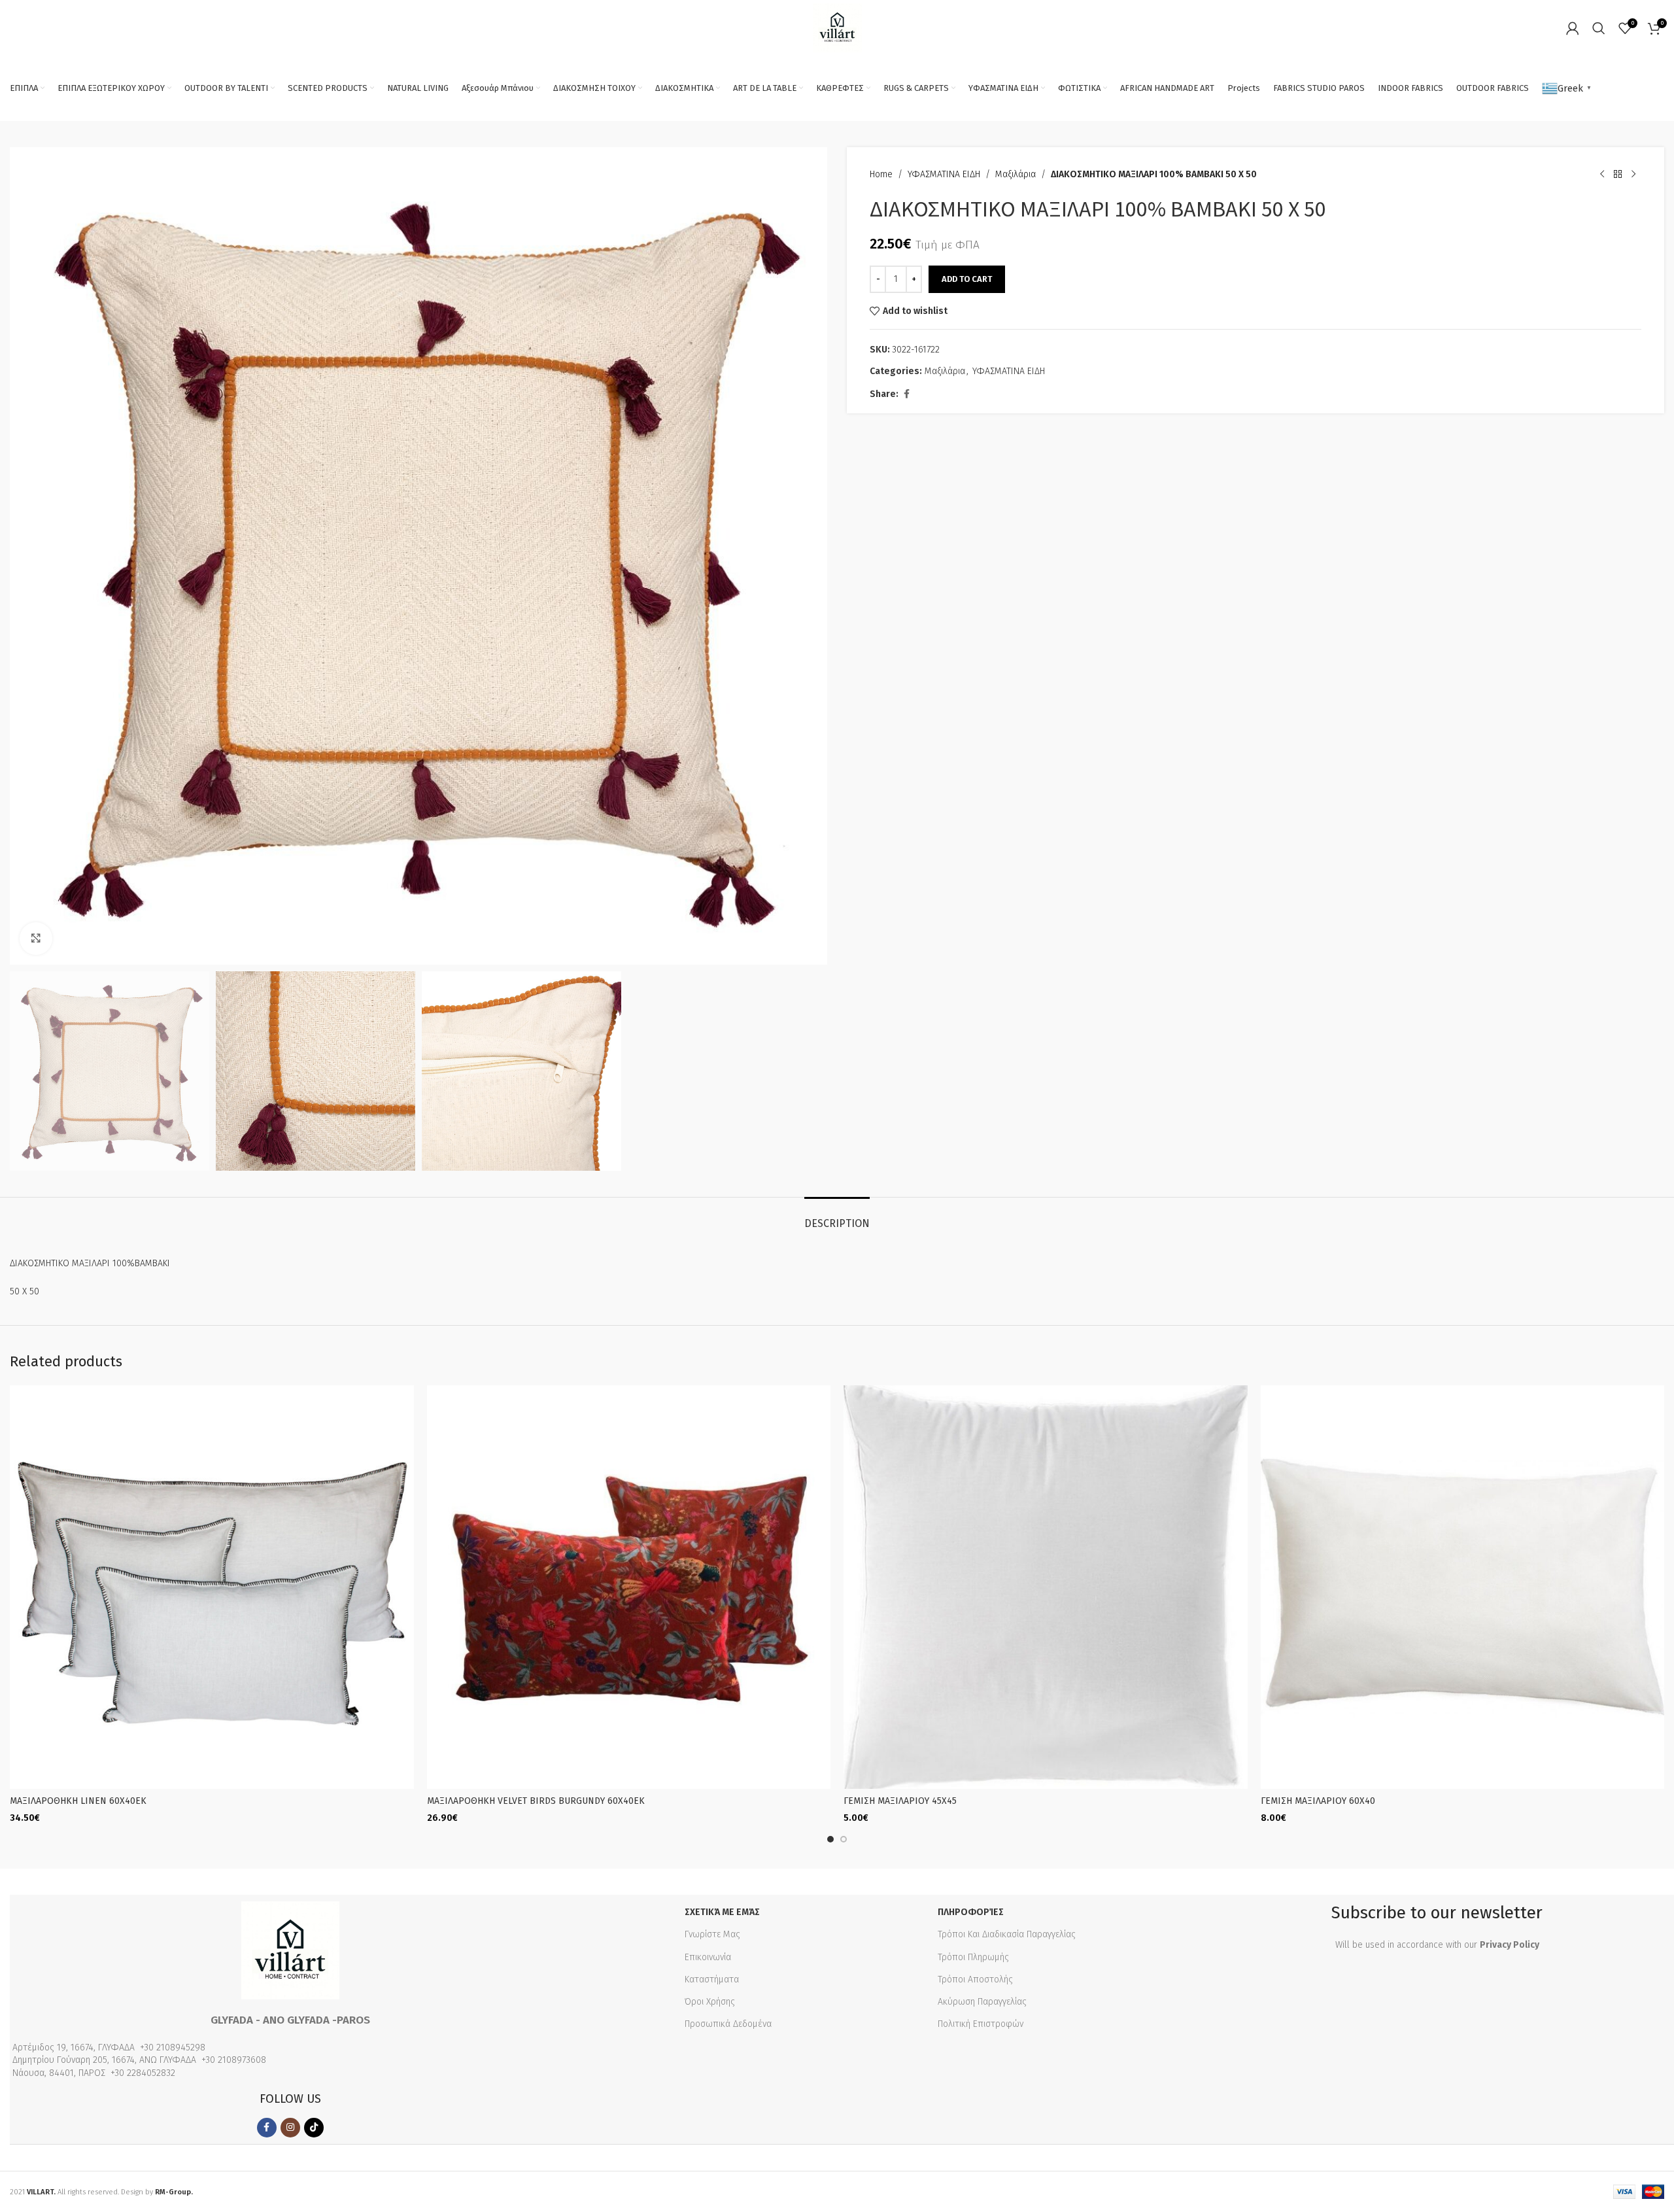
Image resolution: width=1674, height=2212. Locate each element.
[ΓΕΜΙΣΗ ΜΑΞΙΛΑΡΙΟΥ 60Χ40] (1463, 1587)
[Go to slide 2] (844, 1839)
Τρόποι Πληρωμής (973, 1957)
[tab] (837, 1217)
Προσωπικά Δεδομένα (728, 2024)
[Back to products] (1618, 175)
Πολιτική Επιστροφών (981, 2024)
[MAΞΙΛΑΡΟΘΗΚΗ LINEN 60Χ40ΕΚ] (212, 1587)
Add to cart (967, 279)
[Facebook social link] (906, 394)
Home (881, 174)
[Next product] (1633, 175)
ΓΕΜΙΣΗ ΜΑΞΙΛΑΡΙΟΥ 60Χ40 (1318, 1801)
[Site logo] (837, 27)
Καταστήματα (712, 1979)
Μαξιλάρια (1016, 174)
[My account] (1573, 28)
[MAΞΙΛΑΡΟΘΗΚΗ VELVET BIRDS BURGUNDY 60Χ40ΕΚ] (629, 1587)
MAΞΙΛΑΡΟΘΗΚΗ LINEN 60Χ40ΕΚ (78, 1801)
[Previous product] (1602, 175)
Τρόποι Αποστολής (975, 1979)
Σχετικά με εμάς (722, 1912)
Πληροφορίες (971, 1912)
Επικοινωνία (708, 1957)
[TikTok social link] (314, 2128)
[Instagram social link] (290, 2128)
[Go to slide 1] (830, 1839)
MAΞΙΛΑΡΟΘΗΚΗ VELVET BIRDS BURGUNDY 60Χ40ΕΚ (536, 1801)
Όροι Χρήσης (710, 2002)
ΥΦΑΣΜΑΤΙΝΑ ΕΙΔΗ (944, 174)
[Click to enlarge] (36, 939)
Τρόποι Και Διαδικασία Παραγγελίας (1007, 1934)
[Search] (1599, 28)
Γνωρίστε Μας (712, 1934)
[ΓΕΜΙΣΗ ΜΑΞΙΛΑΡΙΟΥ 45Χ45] (1046, 1587)
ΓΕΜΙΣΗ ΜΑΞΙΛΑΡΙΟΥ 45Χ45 (900, 1801)
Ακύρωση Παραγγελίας (982, 2002)
